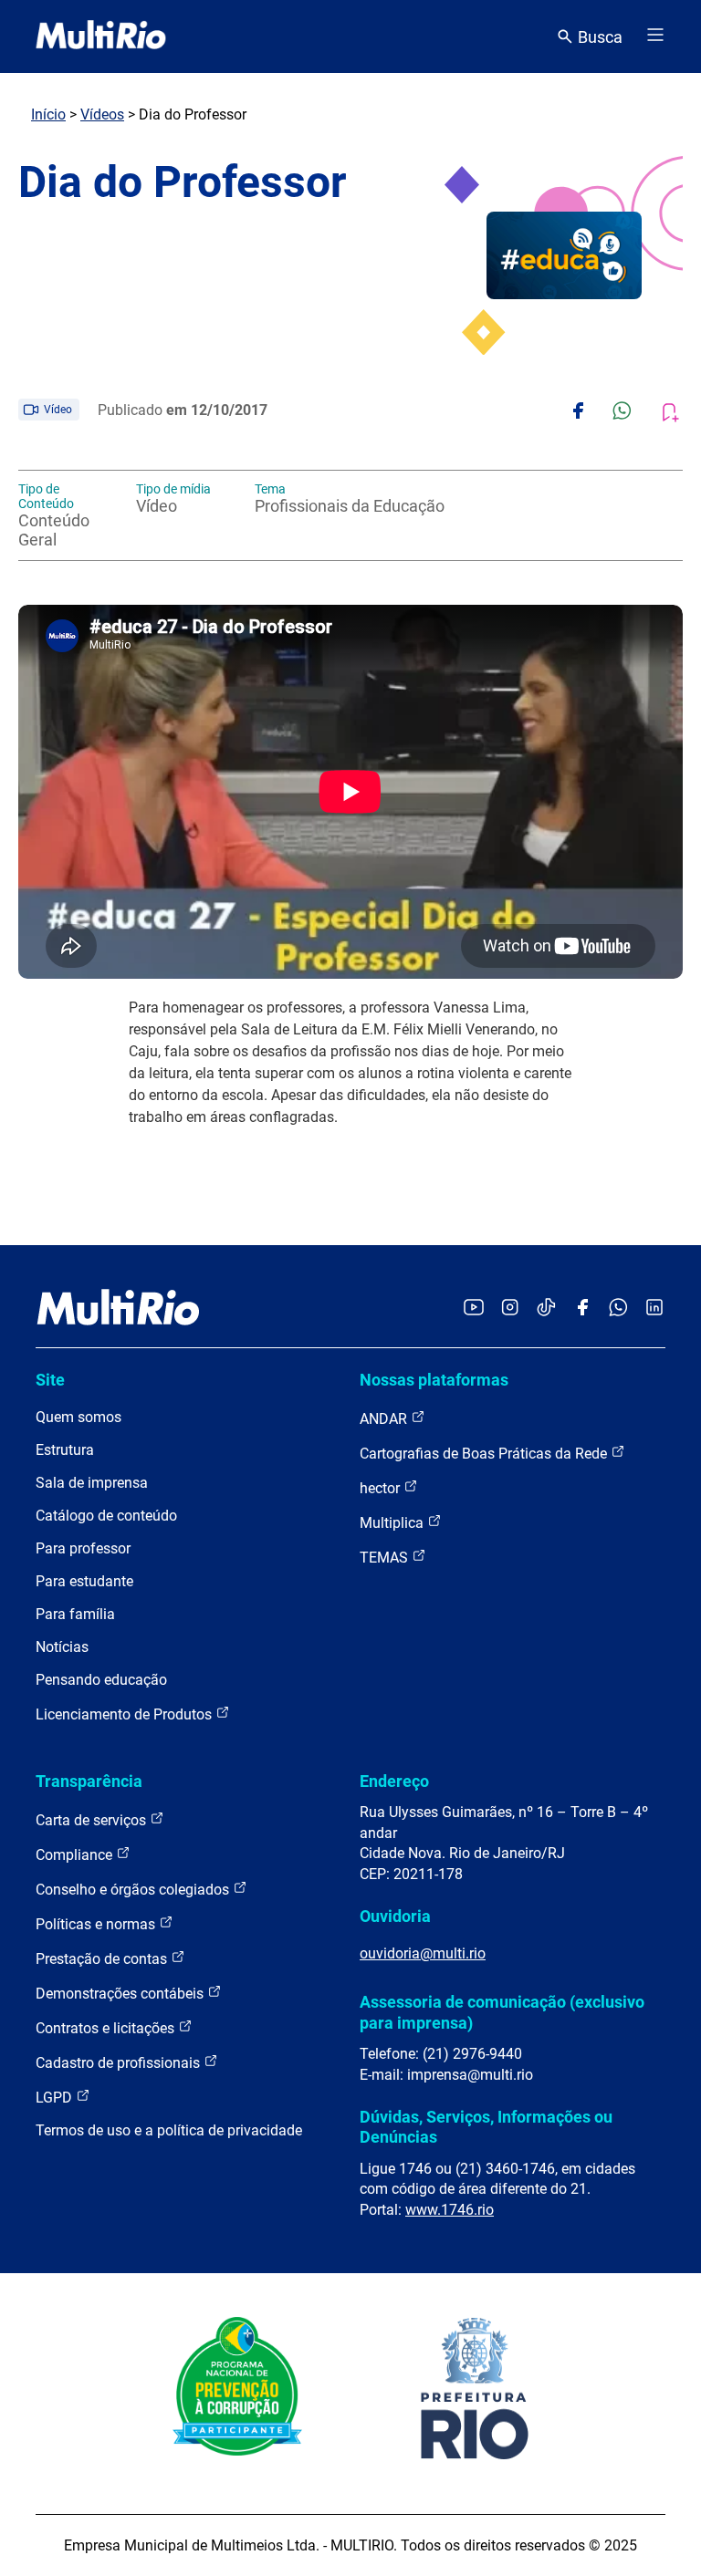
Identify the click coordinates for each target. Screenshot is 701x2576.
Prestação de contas (103, 1959)
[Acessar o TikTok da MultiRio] (546, 1309)
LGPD (56, 2098)
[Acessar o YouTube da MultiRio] (474, 1309)
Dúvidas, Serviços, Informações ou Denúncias (486, 2127)
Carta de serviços (93, 1820)
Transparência (89, 1781)
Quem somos (78, 1417)
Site (50, 1380)
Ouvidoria (395, 1916)
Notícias (62, 1647)
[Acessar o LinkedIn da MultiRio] (654, 1309)
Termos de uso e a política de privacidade (169, 2130)
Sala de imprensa (92, 1483)
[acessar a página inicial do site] (101, 36)
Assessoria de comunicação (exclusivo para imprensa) (502, 2012)
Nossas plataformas (434, 1380)
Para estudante (84, 1581)
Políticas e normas (97, 1924)
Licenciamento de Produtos (126, 1714)
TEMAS (386, 1558)
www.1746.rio (450, 2210)
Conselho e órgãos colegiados (134, 1890)
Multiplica (393, 1523)
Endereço (394, 1781)
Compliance (76, 1855)
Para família (75, 1614)
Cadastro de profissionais (120, 2063)
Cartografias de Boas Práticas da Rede (485, 1454)
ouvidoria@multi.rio (423, 1953)
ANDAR (385, 1419)
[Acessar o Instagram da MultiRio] (510, 1309)
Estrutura (65, 1450)
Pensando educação (101, 1680)
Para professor (83, 1548)
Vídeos (102, 114)
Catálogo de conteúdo (106, 1516)
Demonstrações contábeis (121, 1994)
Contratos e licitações (107, 2028)
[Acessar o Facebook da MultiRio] (582, 1309)
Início (48, 114)
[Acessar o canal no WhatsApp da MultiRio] (618, 1309)
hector (382, 1488)
